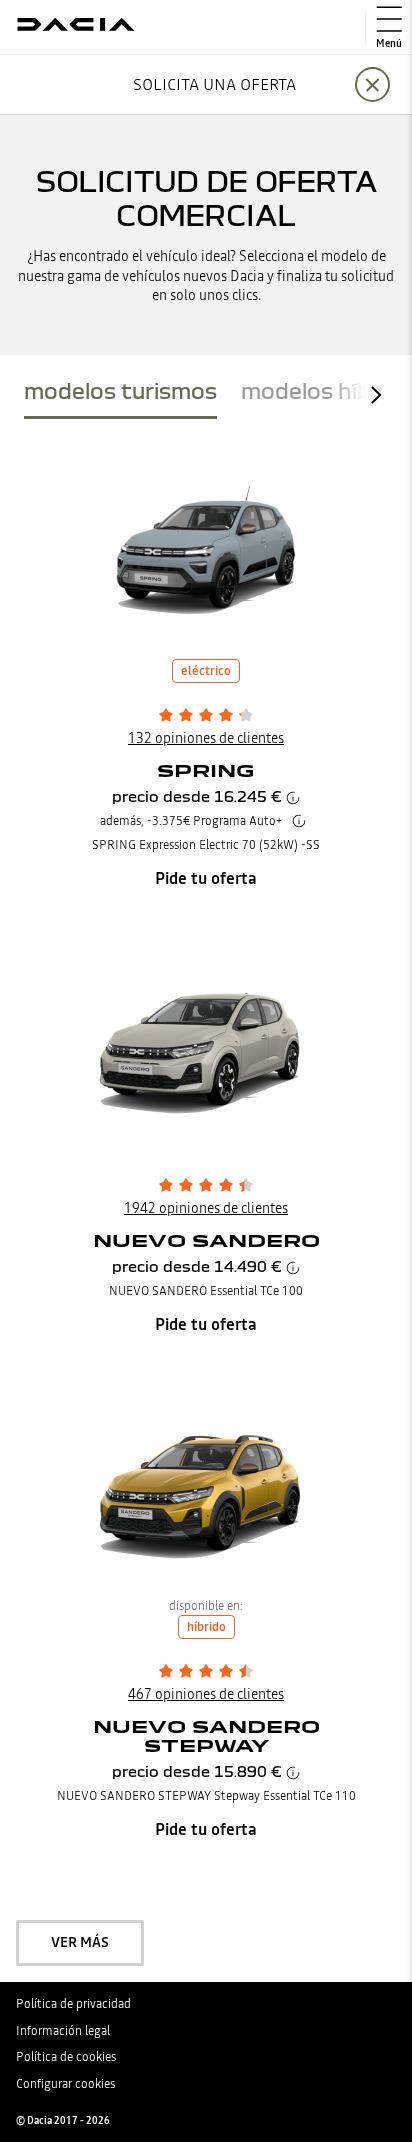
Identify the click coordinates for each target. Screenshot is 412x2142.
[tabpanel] (206, 1200)
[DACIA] (76, 27)
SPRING (206, 770)
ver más (80, 1942)
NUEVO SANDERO (206, 1240)
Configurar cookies (65, 2084)
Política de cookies (66, 2057)
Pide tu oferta (206, 878)
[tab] (120, 395)
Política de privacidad (73, 2004)
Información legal (63, 2031)
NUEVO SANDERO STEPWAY (206, 1736)
